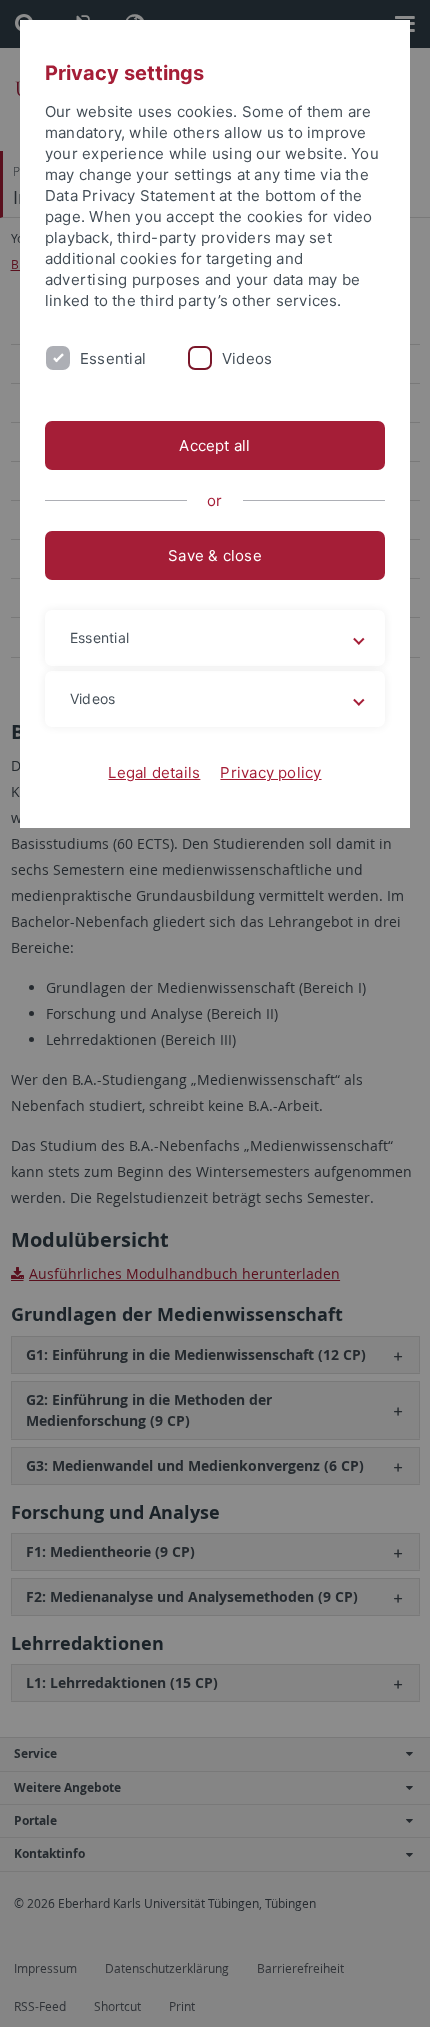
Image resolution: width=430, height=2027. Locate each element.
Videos (247, 358)
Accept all (214, 445)
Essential (113, 358)
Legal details (154, 772)
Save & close (215, 555)
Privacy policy (270, 772)
